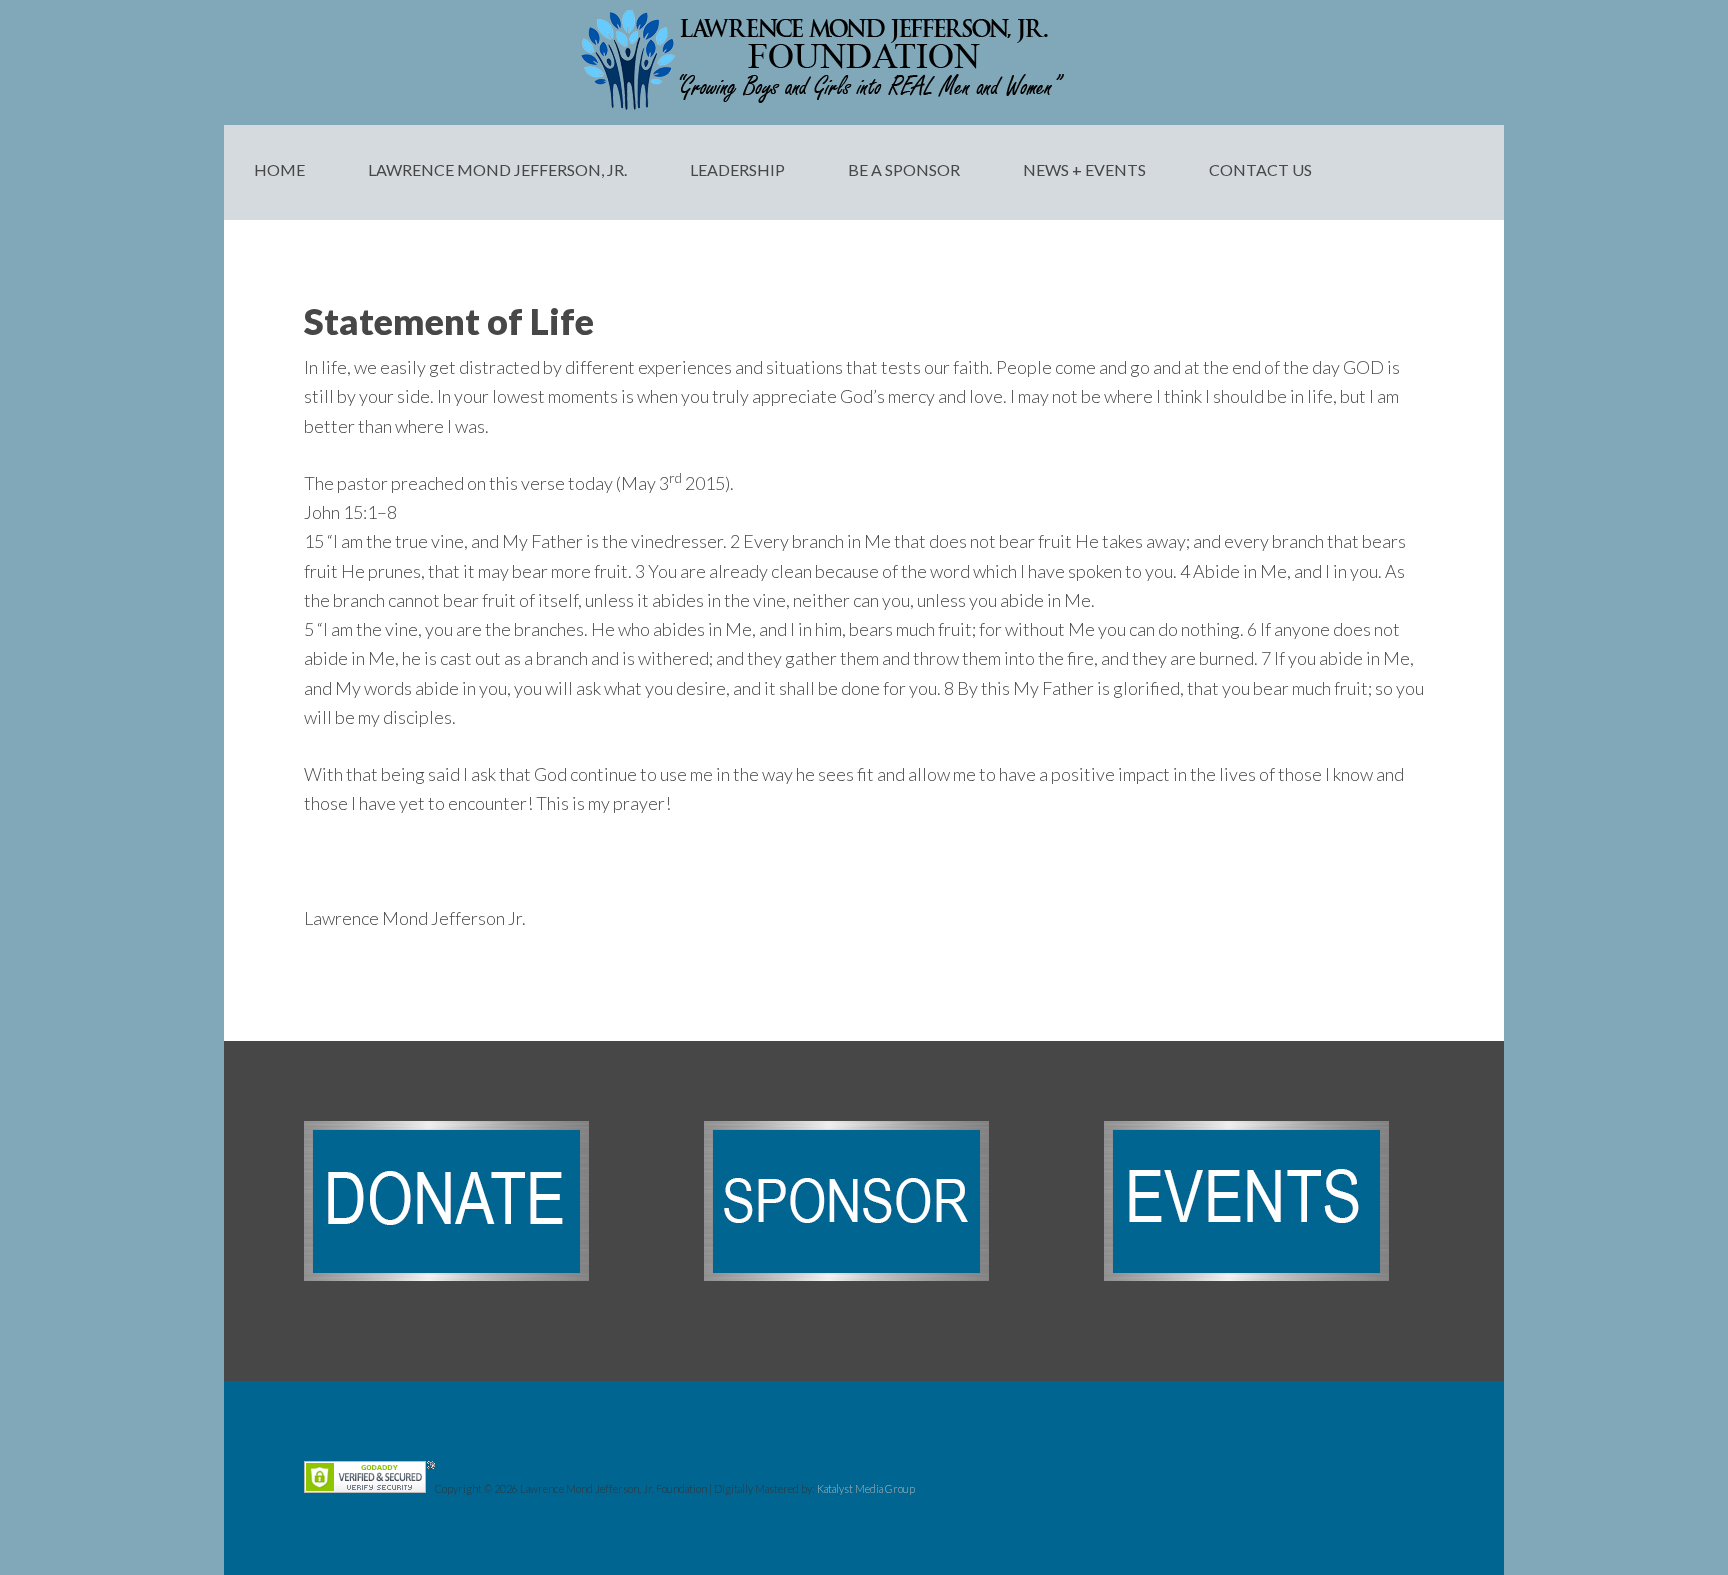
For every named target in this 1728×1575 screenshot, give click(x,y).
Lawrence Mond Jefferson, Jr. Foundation (864, 60)
